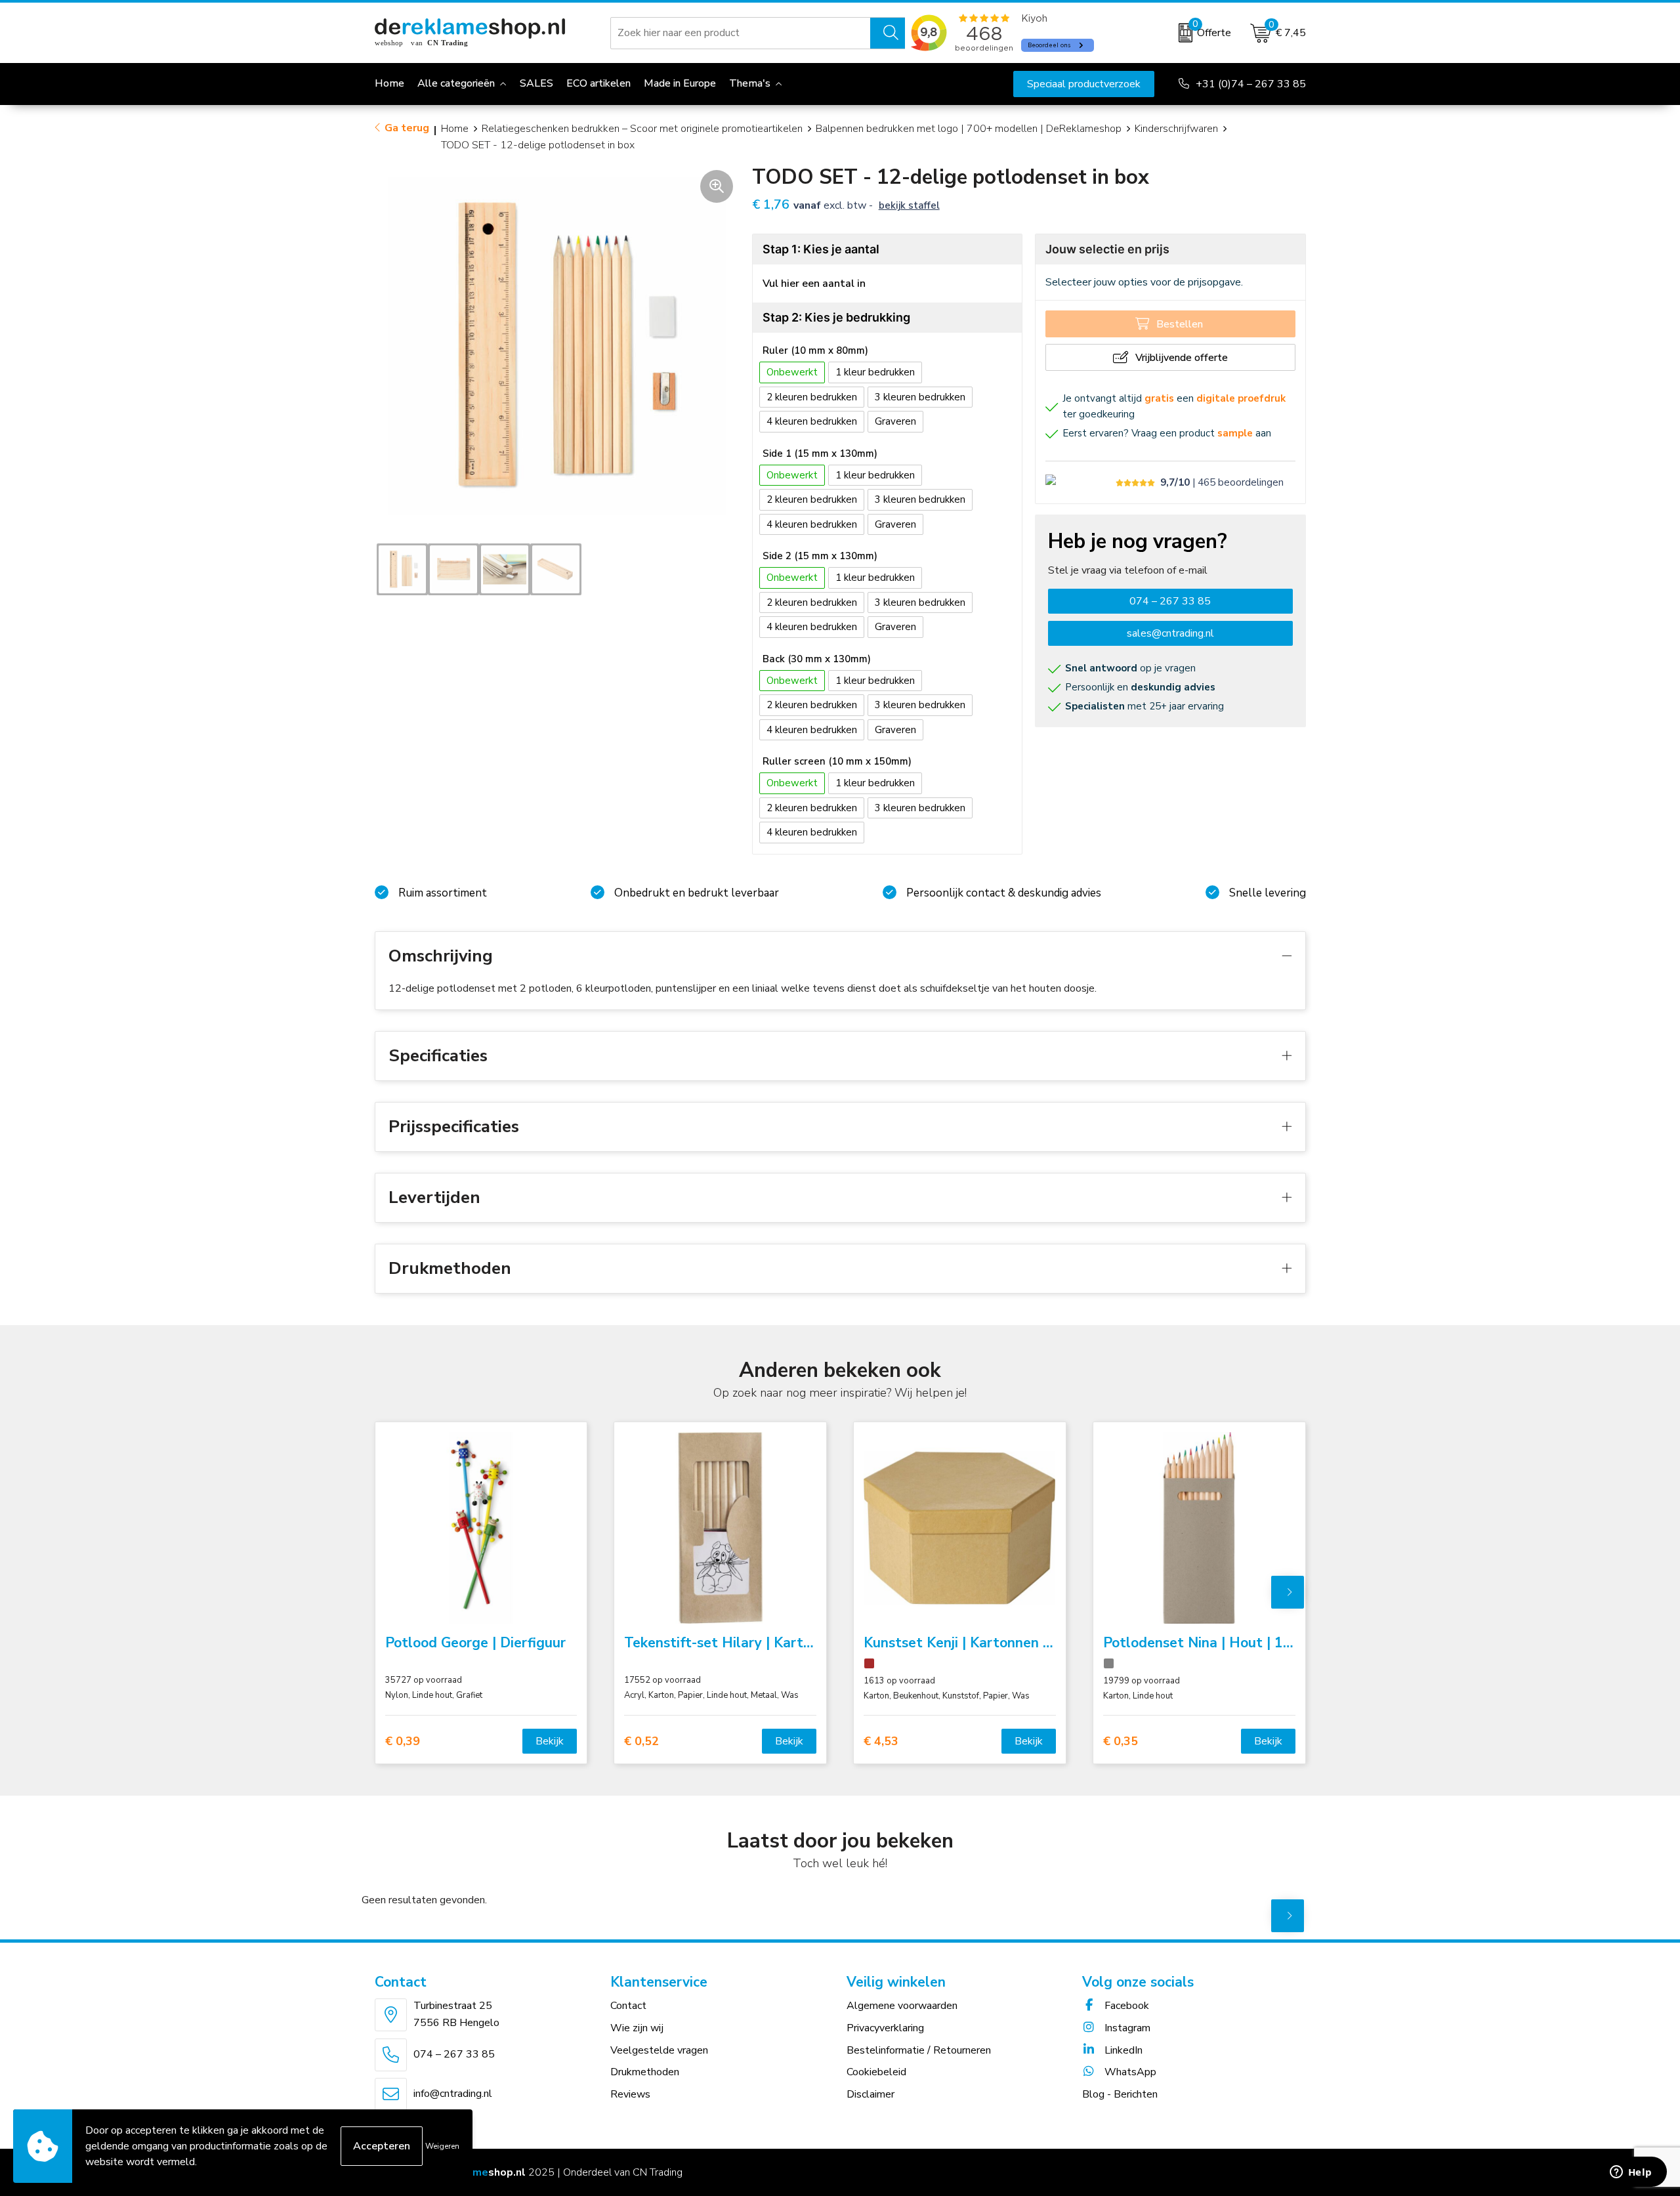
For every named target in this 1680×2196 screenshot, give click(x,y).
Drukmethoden (645, 2072)
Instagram (1126, 2028)
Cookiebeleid (876, 2072)
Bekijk (550, 1741)
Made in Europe (680, 83)
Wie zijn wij (637, 2028)
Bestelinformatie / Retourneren (919, 2050)
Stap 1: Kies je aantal (821, 249)
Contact (628, 2006)
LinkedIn (1122, 2050)
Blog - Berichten (1120, 2094)
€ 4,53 (881, 1742)
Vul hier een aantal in (814, 284)
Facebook (1125, 2006)
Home (455, 129)
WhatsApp (1129, 2072)
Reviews (630, 2094)
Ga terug (407, 128)
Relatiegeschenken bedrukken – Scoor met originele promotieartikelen (642, 129)
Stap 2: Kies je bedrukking (836, 317)
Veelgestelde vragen (659, 2050)
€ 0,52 (641, 1742)
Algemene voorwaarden (902, 2006)
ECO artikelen (598, 83)
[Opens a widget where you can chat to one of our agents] (1631, 2173)
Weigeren (442, 2146)
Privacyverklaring (885, 2028)
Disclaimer (871, 2094)
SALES (536, 83)
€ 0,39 (403, 1742)
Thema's (750, 83)
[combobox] (741, 33)
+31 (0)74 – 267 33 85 (1251, 84)
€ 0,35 (1121, 1742)
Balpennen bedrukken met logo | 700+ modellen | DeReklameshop (969, 129)
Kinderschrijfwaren (1176, 129)
